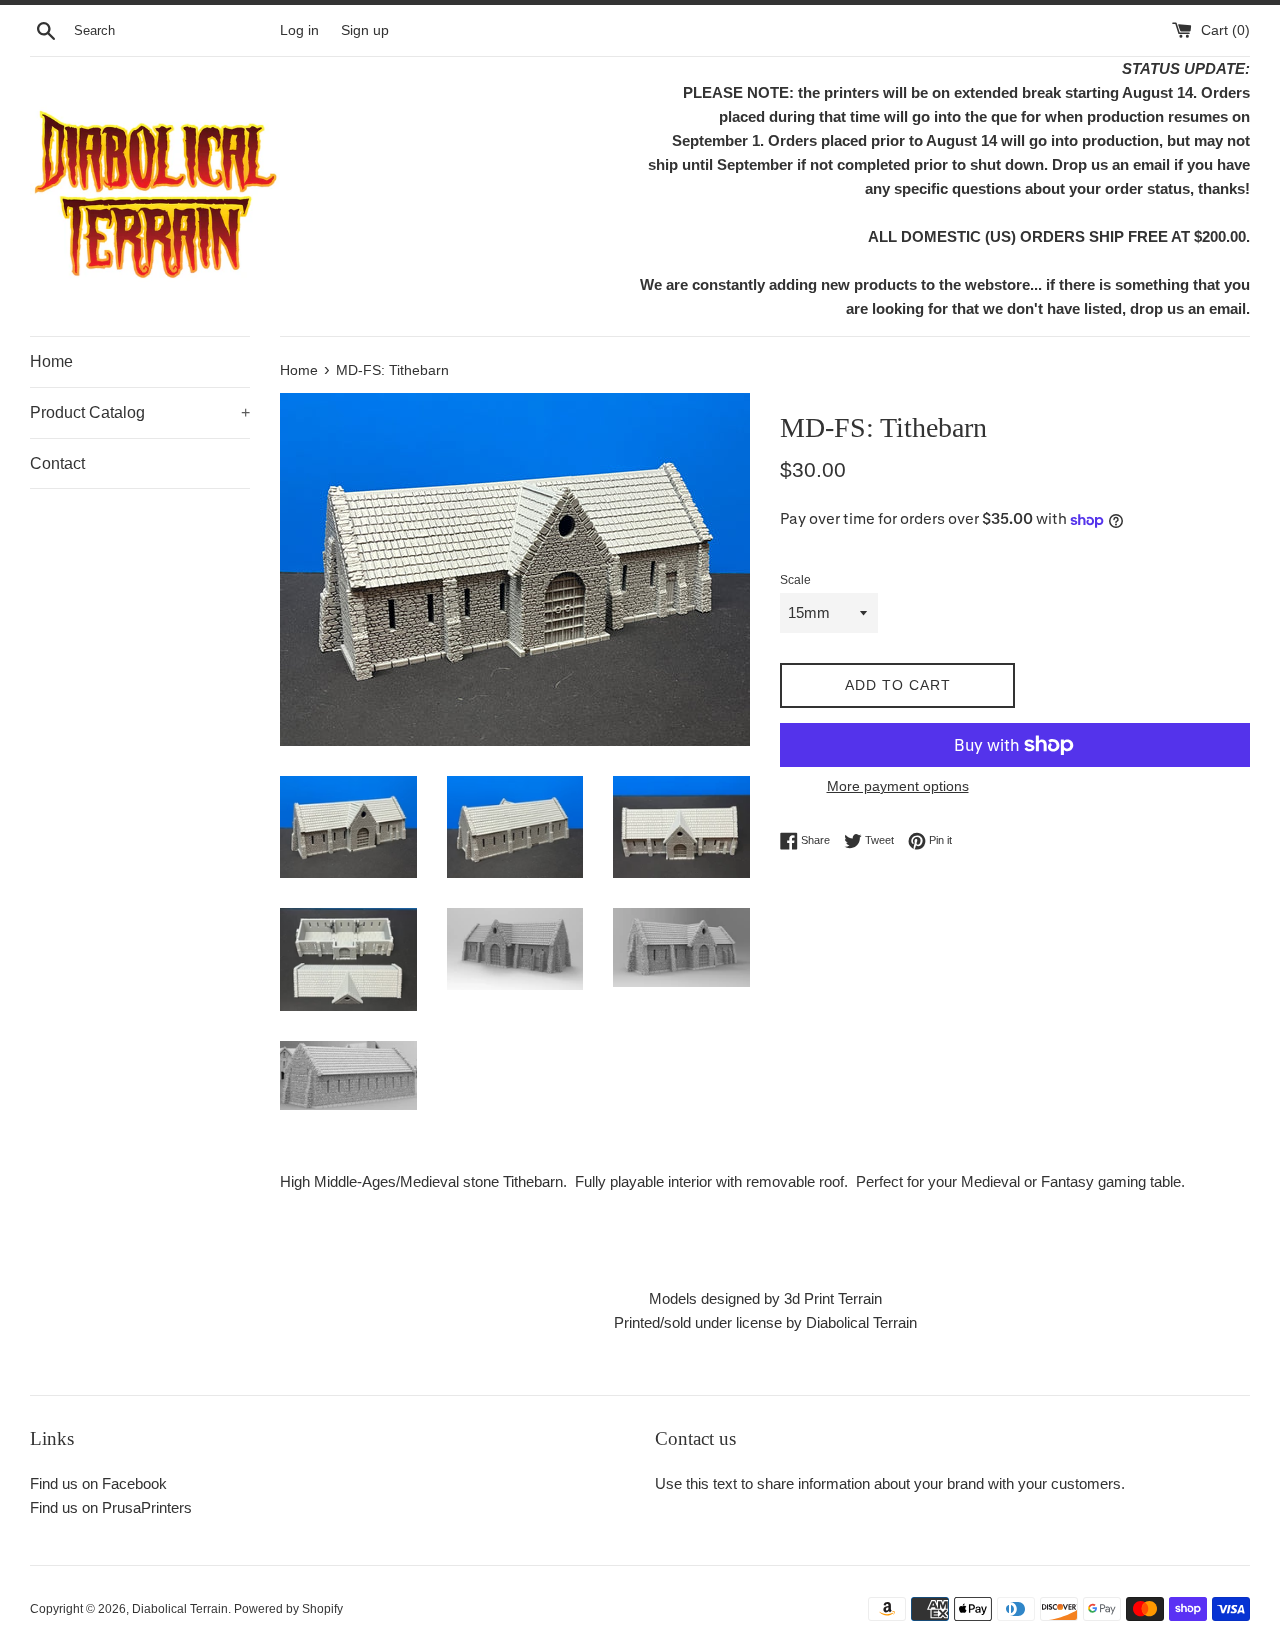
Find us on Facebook (98, 1483)
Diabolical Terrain (180, 1609)
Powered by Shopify (288, 1609)
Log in (299, 30)
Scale (795, 580)
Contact (57, 463)
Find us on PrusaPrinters (111, 1507)
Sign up (365, 30)
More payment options (898, 786)
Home (51, 361)
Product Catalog (140, 412)
